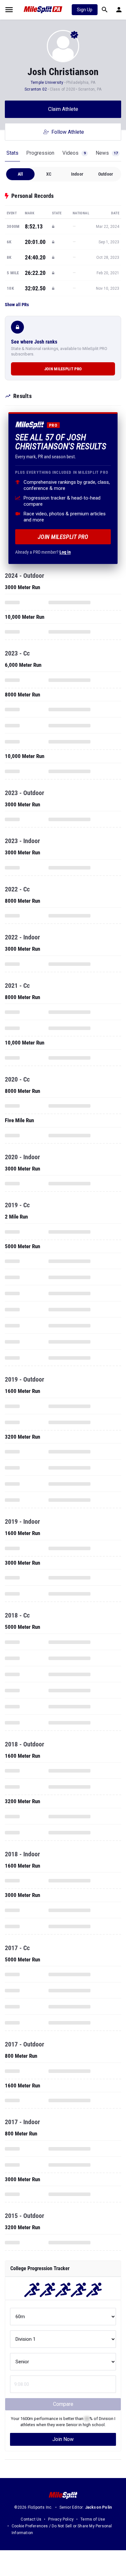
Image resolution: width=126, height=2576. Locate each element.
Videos (74, 153)
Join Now (63, 2439)
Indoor (77, 174)
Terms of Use (93, 2519)
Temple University (47, 83)
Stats (12, 153)
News (107, 153)
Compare (63, 2404)
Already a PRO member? (43, 552)
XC (49, 174)
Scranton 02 (36, 89)
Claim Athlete (63, 109)
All (21, 174)
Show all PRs (17, 305)
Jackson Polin (99, 2507)
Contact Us (31, 2519)
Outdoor (106, 174)
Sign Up (85, 10)
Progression (40, 153)
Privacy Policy (61, 2519)
